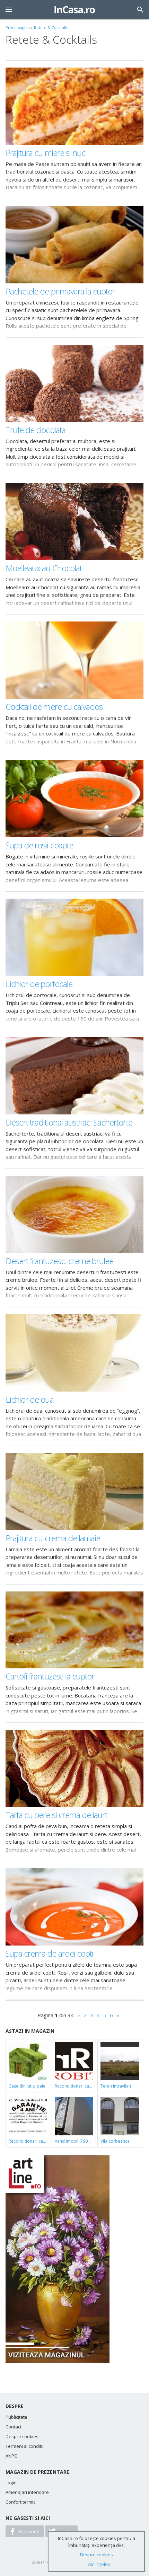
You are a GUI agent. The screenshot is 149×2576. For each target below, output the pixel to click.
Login (11, 2482)
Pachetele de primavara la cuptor (60, 291)
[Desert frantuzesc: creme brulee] (74, 1214)
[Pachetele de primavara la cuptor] (74, 245)
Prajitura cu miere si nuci (46, 153)
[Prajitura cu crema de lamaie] (74, 1492)
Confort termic (20, 2502)
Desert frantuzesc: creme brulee (59, 1261)
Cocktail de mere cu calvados (54, 707)
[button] (9, 10)
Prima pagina (18, 28)
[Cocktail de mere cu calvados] (74, 660)
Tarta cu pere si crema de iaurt (56, 1815)
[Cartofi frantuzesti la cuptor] (74, 1630)
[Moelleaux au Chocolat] (74, 522)
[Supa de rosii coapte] (74, 799)
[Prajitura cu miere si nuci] (74, 106)
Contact (14, 2427)
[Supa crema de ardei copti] (74, 1907)
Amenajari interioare (27, 2492)
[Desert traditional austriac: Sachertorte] (74, 1076)
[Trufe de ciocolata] (74, 383)
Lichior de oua (30, 1399)
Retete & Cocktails (51, 28)
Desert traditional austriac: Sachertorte (69, 1122)
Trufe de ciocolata (36, 430)
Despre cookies (22, 2436)
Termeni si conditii (24, 2446)
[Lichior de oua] (74, 1353)
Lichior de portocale (39, 984)
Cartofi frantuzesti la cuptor (50, 1676)
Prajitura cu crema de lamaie (53, 1538)
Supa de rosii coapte (39, 845)
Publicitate (16, 2417)
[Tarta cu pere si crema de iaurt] (74, 1768)
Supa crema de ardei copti (49, 1953)
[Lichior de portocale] (74, 937)
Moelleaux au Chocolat (44, 568)
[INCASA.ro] (75, 10)
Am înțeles (99, 2564)
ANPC (11, 2456)
